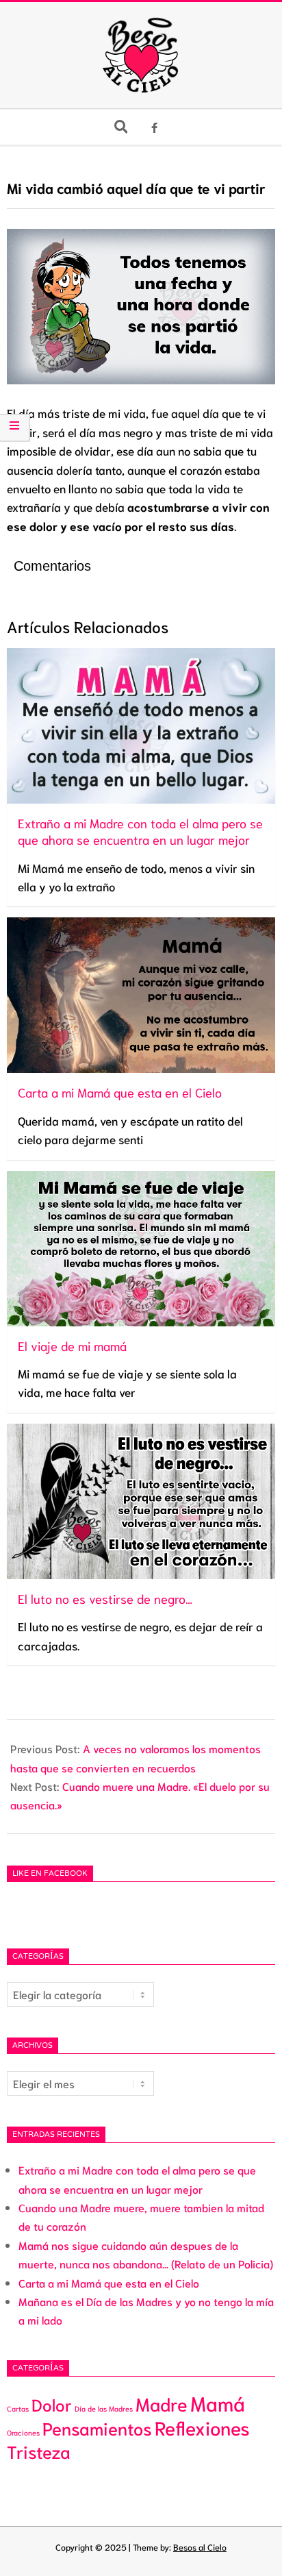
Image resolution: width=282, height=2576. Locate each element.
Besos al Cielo (200, 2547)
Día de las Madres (104, 2408)
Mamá (218, 2403)
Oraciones (23, 2432)
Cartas (18, 2408)
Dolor (52, 2404)
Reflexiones (202, 2427)
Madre (162, 2403)
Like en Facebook (50, 1874)
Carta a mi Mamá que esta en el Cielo (109, 2282)
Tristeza (39, 2451)
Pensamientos (97, 2428)
